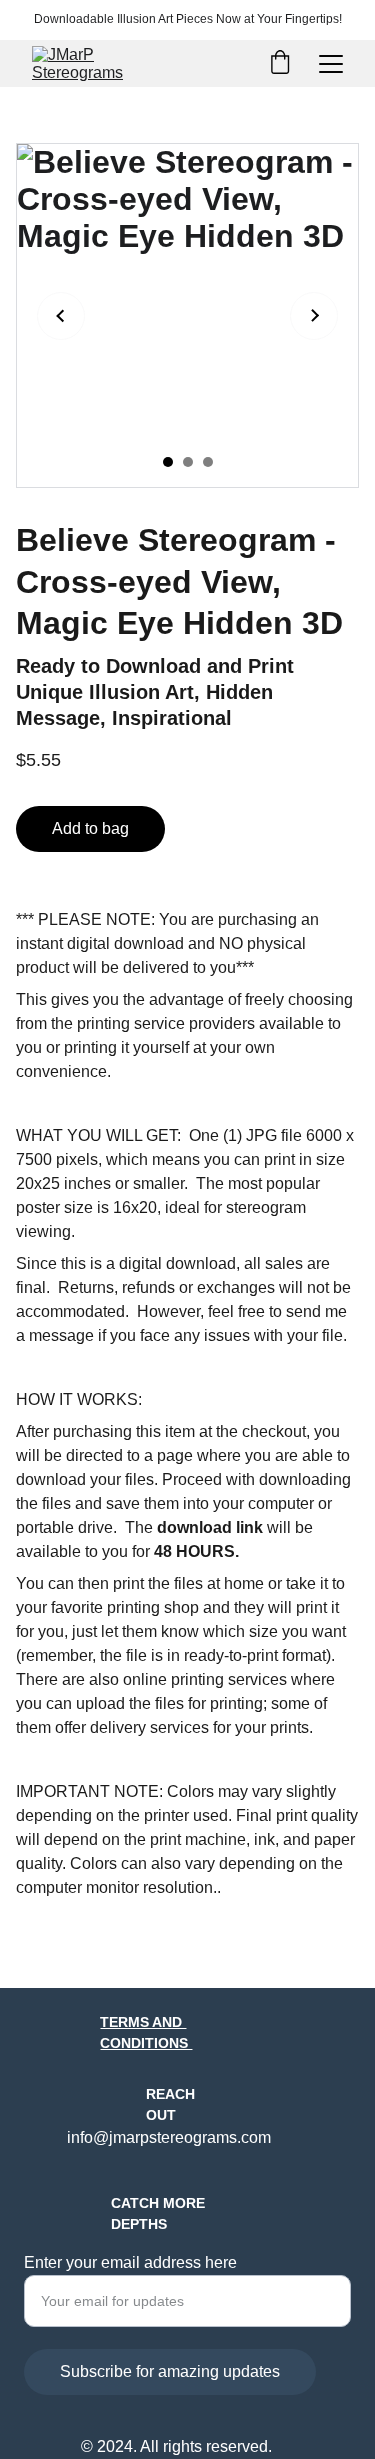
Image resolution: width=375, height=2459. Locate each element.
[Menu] (331, 64)
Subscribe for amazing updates (170, 2371)
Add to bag (90, 828)
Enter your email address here (130, 2262)
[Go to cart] (280, 64)
